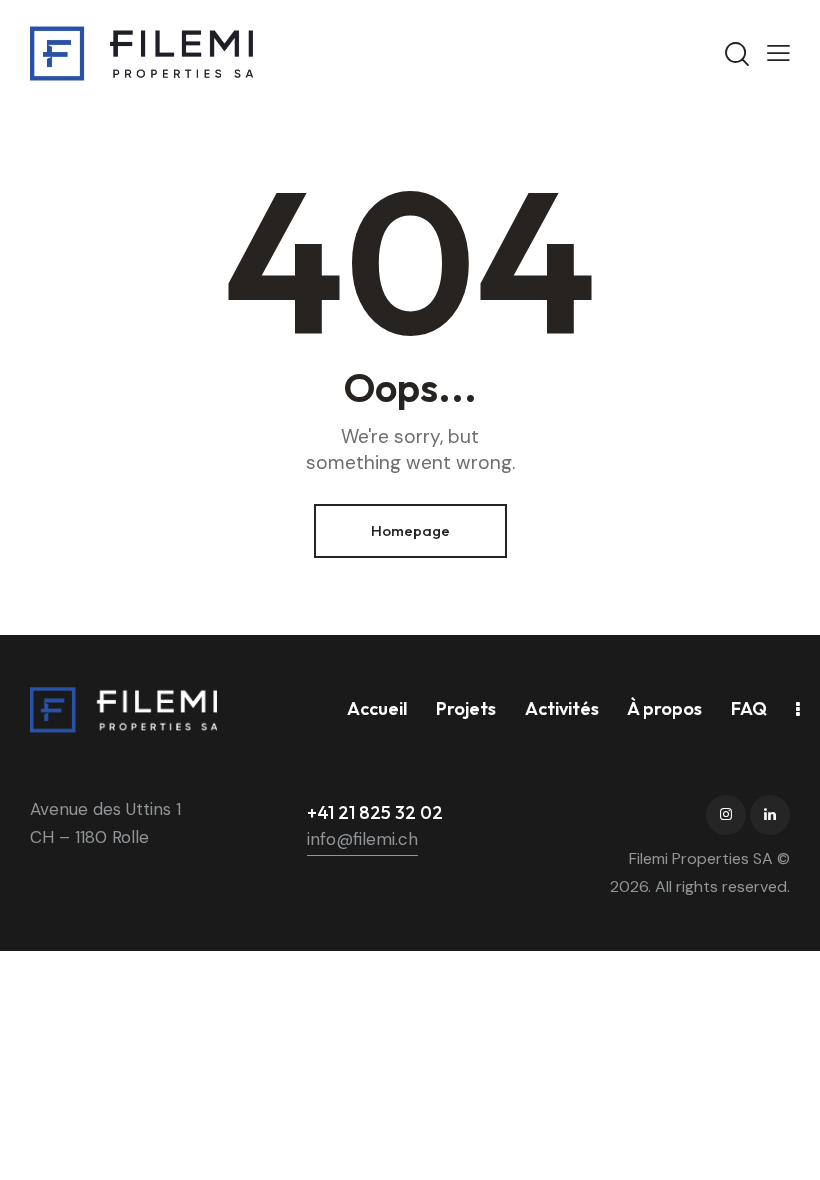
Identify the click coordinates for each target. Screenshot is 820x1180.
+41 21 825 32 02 (375, 812)
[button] (778, 52)
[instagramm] (726, 815)
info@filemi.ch (362, 839)
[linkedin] (770, 815)
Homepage (410, 530)
